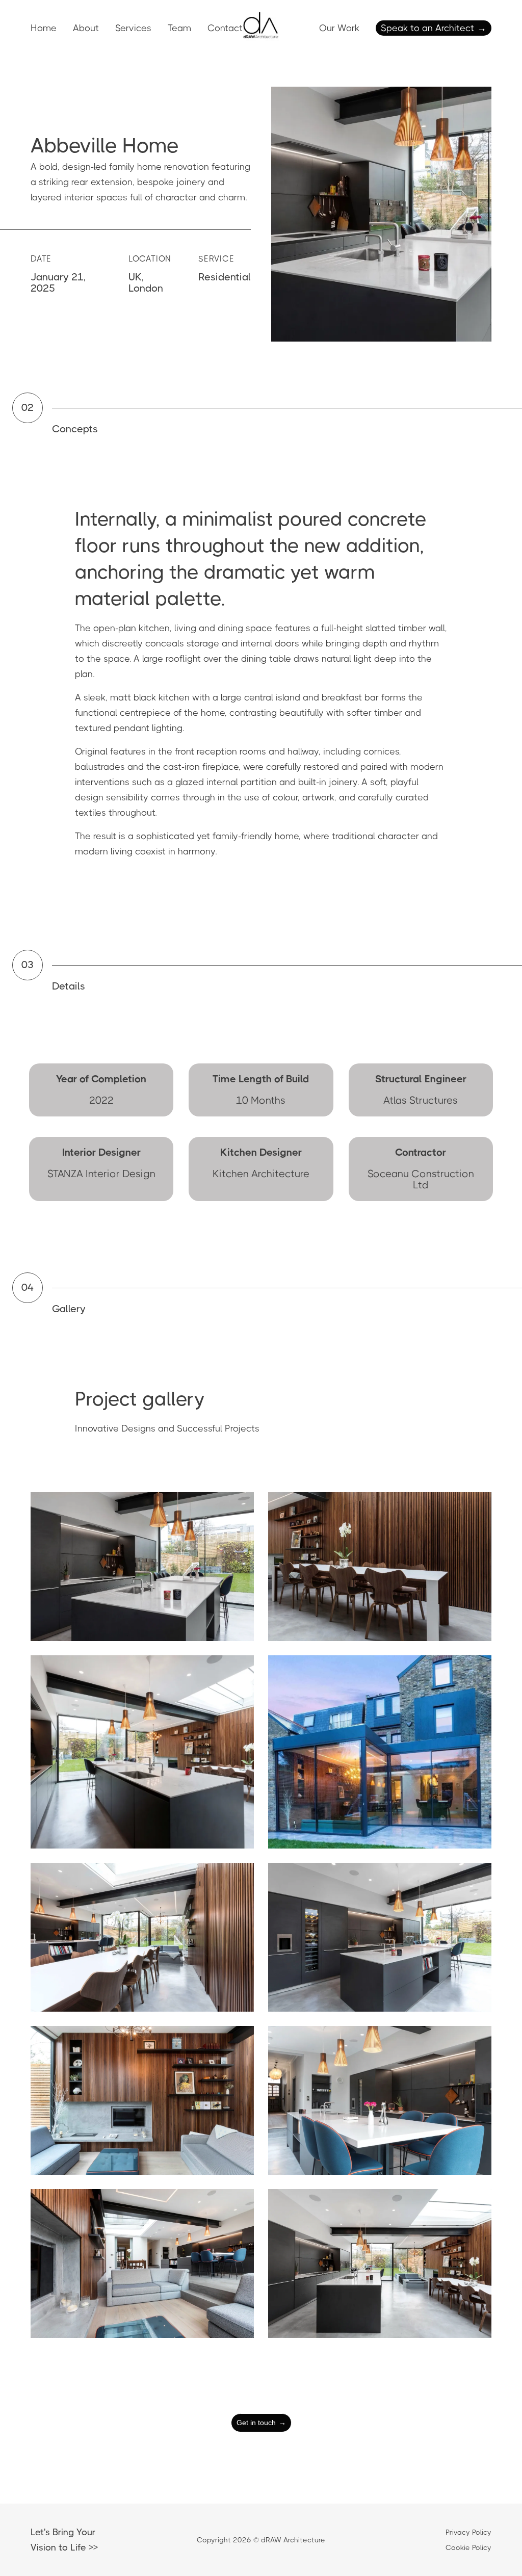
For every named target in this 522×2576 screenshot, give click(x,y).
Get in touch (261, 2423)
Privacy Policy (468, 2532)
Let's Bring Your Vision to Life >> (64, 2540)
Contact (225, 28)
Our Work (339, 28)
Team (179, 28)
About (86, 28)
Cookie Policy (468, 2547)
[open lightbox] (142, 1567)
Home (44, 28)
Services (133, 28)
